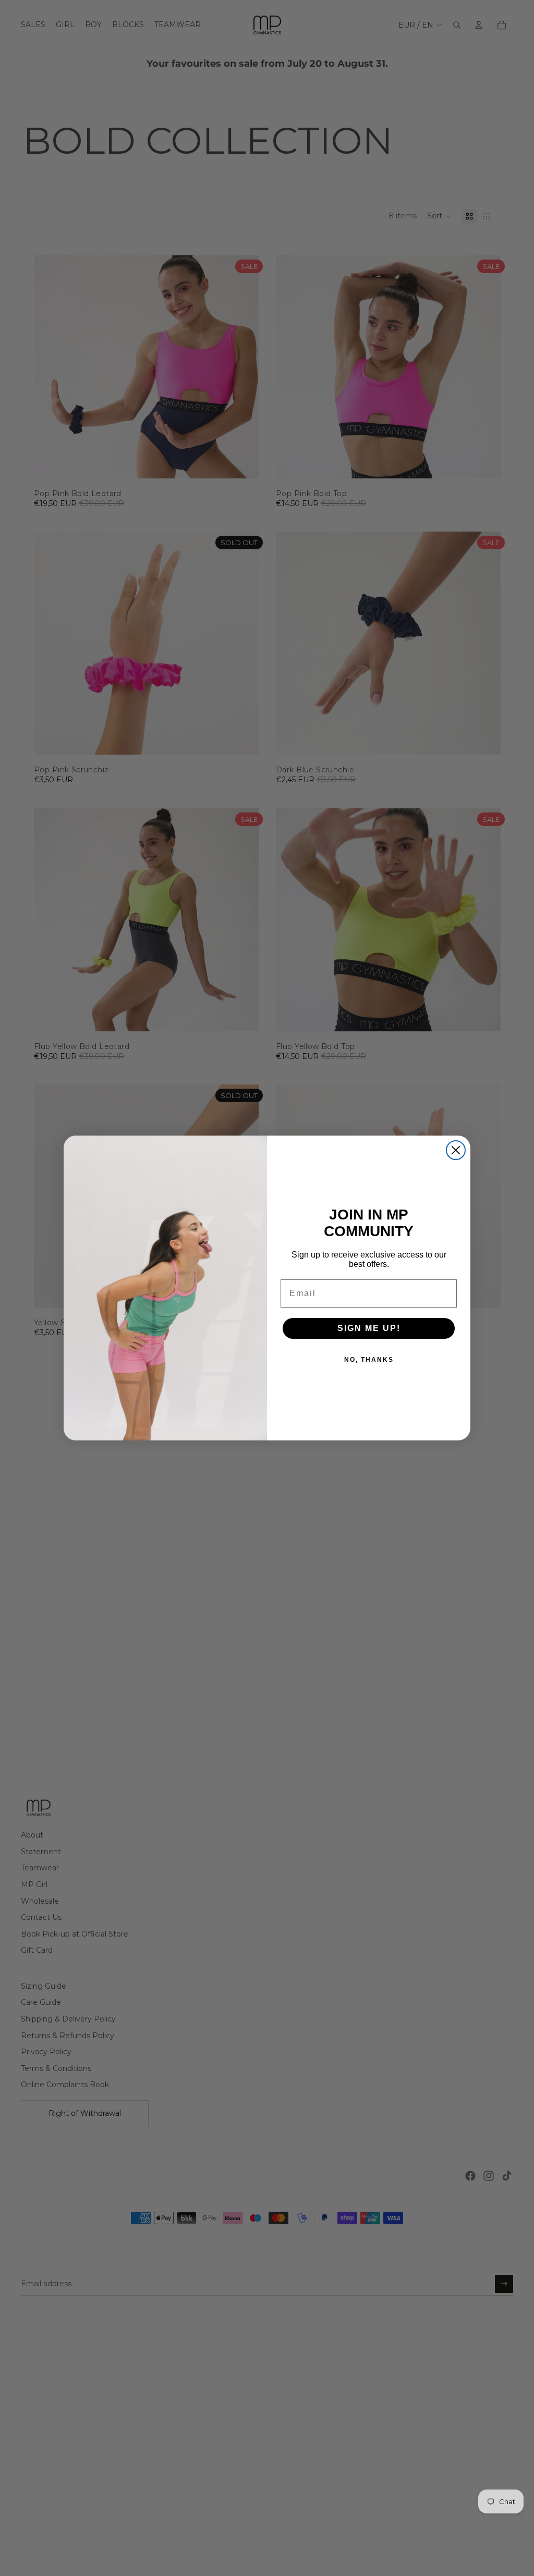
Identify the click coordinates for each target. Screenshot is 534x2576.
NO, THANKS (369, 1360)
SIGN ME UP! (369, 1328)
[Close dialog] (456, 1150)
